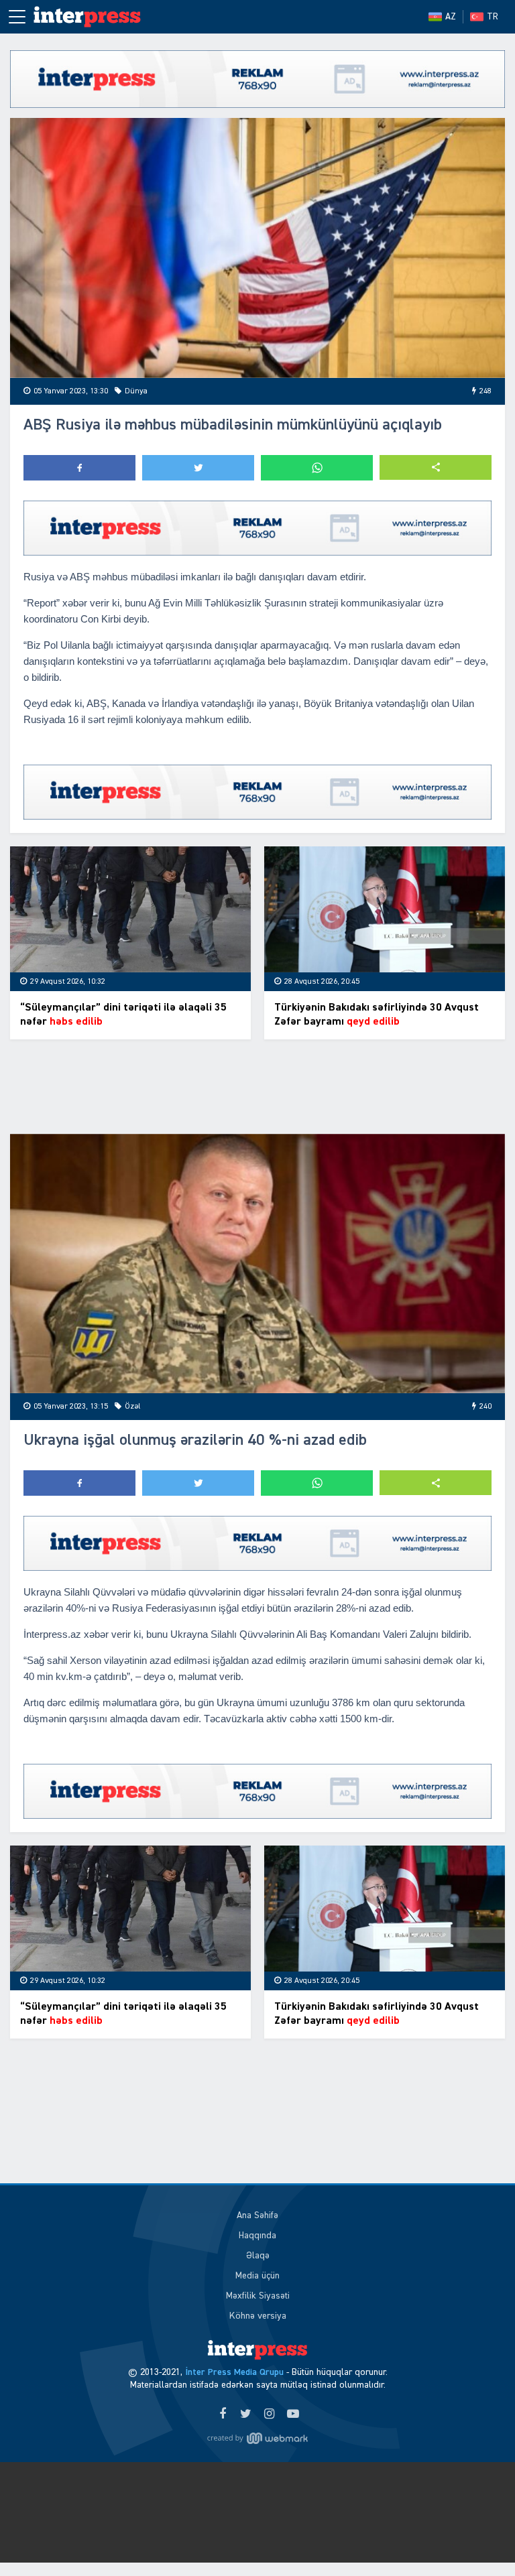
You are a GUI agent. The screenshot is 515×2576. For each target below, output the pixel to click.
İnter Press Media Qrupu (234, 2372)
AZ (451, 17)
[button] (436, 467)
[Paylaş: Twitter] (198, 468)
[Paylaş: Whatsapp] (317, 468)
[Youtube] (293, 2414)
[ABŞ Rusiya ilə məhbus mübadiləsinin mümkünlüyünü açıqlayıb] (257, 248)
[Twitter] (246, 2414)
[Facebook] (222, 2414)
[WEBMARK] (257, 2439)
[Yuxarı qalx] (477, 2538)
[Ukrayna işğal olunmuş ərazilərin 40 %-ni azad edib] (257, 1264)
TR (493, 17)
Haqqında (257, 2236)
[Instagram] (269, 2414)
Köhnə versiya (258, 2316)
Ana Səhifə (257, 2215)
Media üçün (257, 2276)
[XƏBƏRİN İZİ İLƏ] (94, 17)
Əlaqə (258, 2256)
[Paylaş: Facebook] (79, 468)
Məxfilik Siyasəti (258, 2296)
